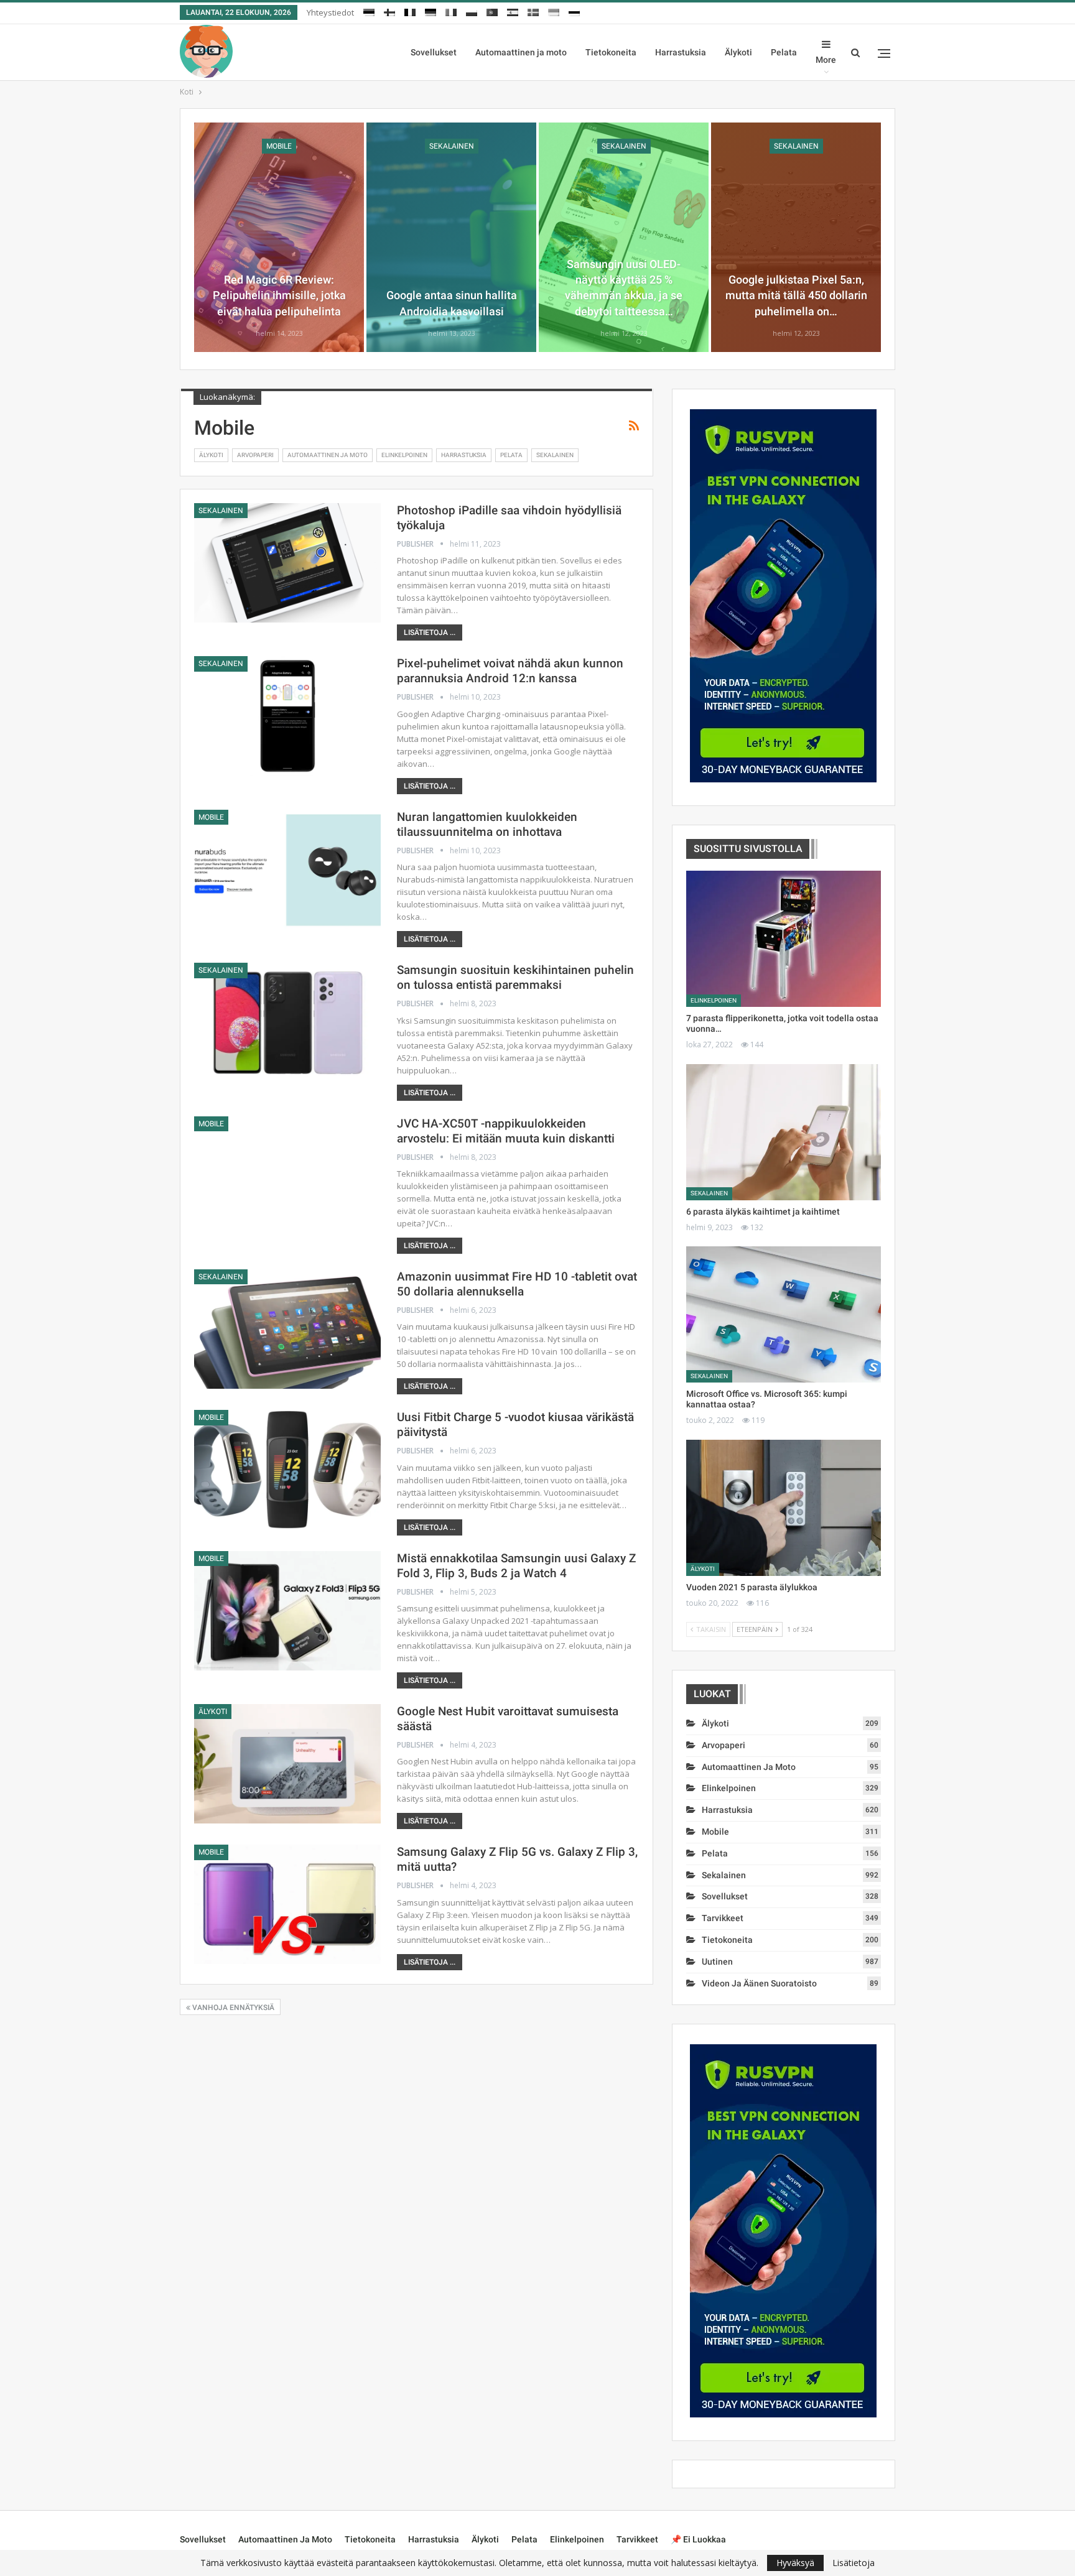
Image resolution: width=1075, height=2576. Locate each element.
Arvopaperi (255, 455)
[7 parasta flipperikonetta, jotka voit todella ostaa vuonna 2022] (784, 939)
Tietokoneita (611, 52)
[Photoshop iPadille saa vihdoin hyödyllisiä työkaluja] (287, 563)
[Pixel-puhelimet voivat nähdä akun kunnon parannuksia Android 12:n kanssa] (287, 716)
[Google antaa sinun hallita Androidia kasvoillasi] (451, 237)
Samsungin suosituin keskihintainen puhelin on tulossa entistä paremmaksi (515, 977)
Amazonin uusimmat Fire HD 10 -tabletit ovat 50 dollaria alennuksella (517, 1284)
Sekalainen (452, 146)
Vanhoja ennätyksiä (232, 2008)
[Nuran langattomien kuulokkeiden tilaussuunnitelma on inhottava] (287, 869)
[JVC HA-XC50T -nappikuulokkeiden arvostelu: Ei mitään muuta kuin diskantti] (287, 1176)
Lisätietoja (854, 2563)
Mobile (279, 146)
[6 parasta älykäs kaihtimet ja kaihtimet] (784, 1132)
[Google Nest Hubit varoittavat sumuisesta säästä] (287, 1764)
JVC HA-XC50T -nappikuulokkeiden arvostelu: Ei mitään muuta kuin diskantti (506, 1131)
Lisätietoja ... (430, 632)
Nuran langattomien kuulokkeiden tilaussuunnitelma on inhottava (487, 824)
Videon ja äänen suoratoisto (759, 1983)
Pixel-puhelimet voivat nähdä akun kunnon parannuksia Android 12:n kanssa (510, 671)
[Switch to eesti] (369, 11)
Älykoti (738, 52)
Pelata (784, 52)
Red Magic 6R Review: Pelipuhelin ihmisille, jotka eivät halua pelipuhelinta (279, 295)
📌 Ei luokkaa (698, 2539)
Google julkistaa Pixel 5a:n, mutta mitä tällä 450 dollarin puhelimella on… (796, 295)
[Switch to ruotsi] (533, 11)
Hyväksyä (795, 2563)
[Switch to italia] (451, 11)
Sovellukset (434, 52)
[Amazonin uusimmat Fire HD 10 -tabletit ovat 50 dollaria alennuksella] (287, 1329)
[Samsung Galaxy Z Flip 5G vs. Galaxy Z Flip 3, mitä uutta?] (287, 1904)
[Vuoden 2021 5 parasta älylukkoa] (784, 1508)
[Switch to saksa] (430, 11)
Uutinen (717, 1962)
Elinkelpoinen (404, 455)
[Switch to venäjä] (574, 11)
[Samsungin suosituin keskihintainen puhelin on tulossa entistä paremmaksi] (287, 1022)
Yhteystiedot (330, 12)
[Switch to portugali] (492, 11)
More (826, 60)
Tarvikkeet (723, 1918)
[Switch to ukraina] (554, 11)
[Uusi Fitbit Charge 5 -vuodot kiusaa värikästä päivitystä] (287, 1470)
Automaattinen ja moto (521, 52)
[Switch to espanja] (513, 11)
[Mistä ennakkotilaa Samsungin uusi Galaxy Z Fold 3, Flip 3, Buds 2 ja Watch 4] (287, 1611)
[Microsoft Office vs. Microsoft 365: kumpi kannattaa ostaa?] (784, 1314)
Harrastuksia (681, 52)
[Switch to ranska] (410, 11)
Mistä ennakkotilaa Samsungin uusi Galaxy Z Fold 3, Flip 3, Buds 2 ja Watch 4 (516, 1566)
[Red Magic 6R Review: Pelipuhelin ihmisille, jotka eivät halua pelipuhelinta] (279, 237)
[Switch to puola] (472, 11)
